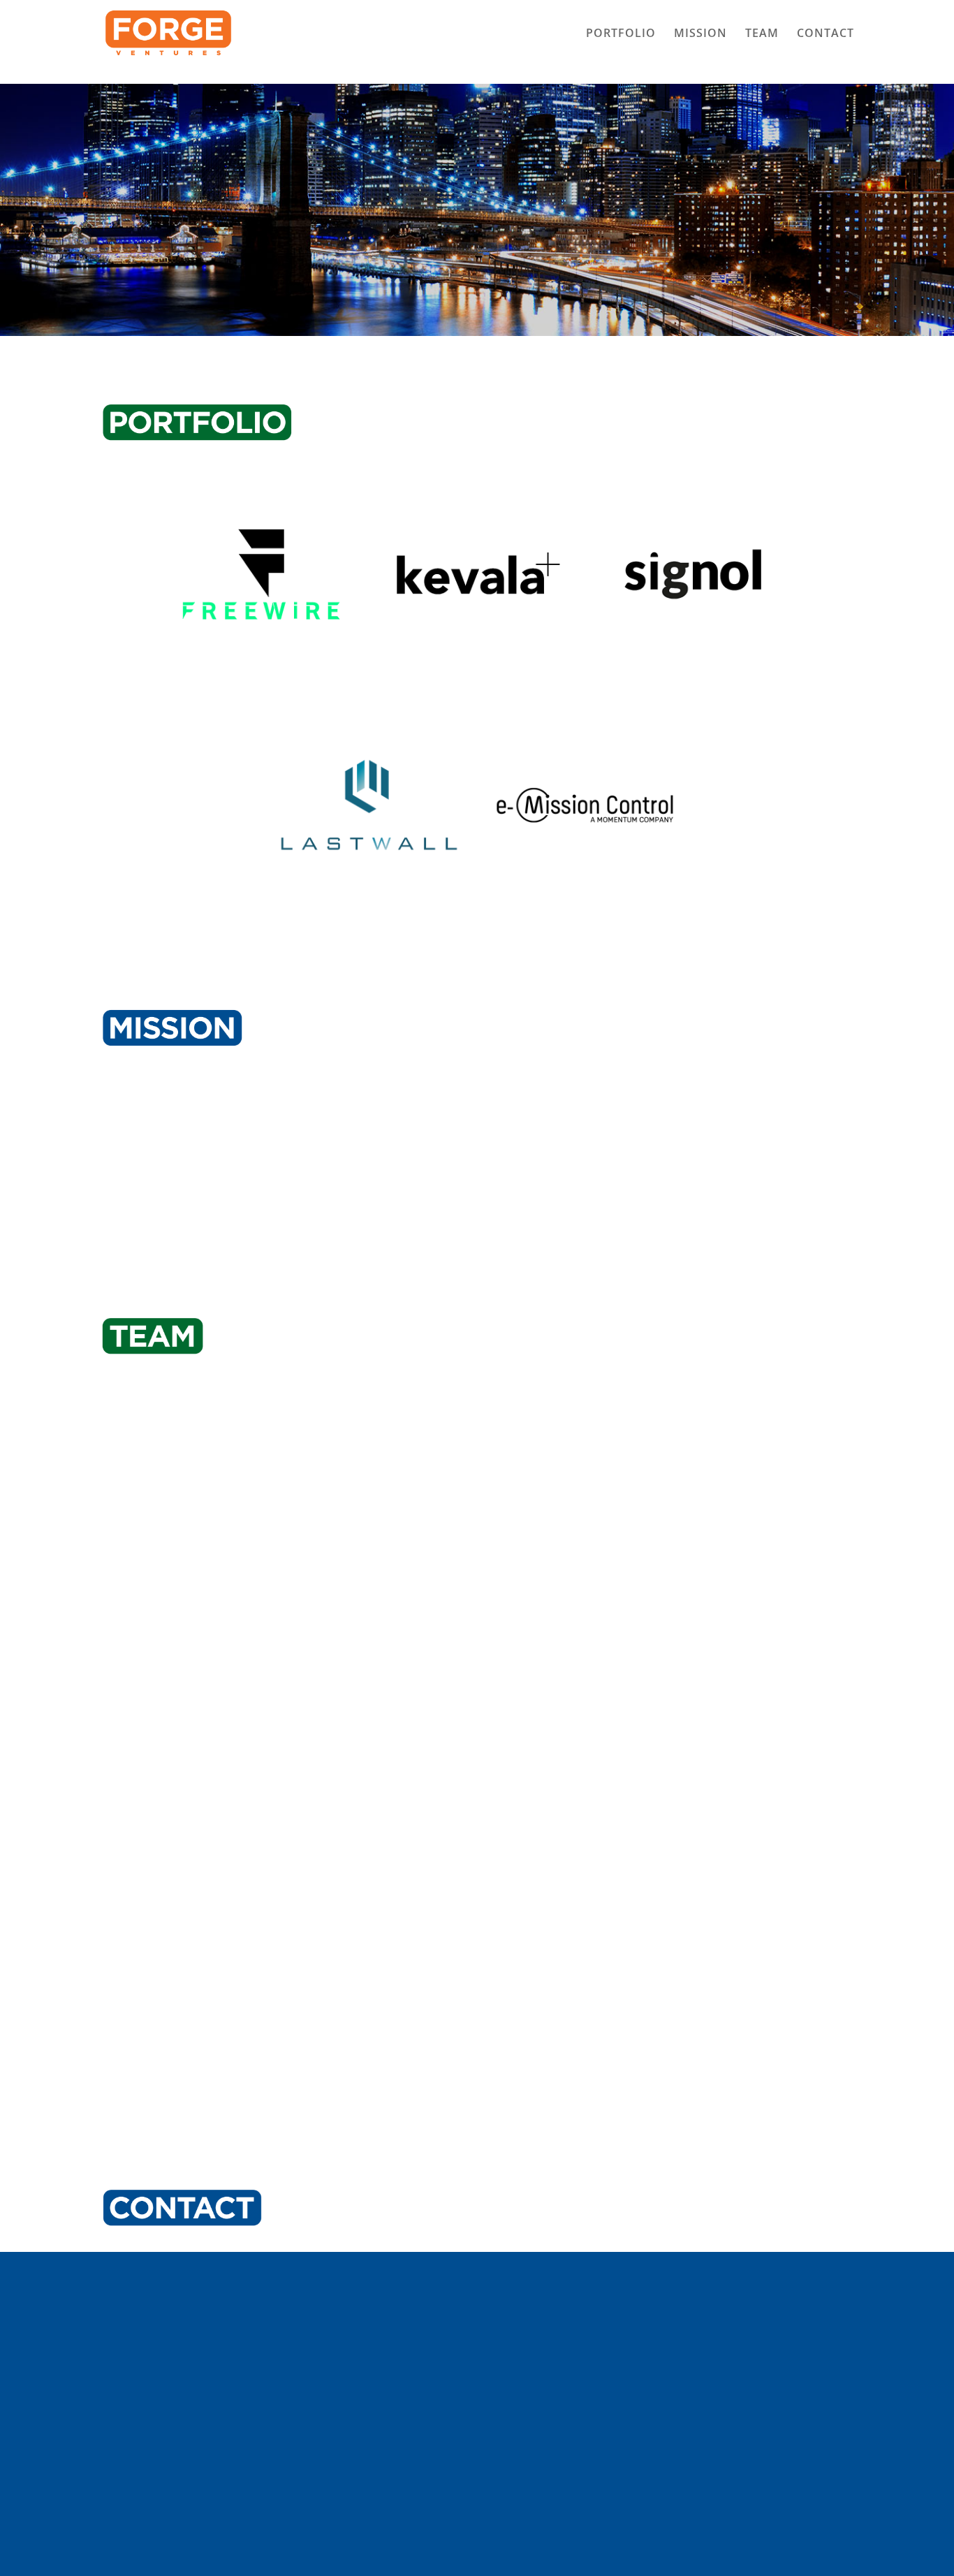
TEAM (762, 34)
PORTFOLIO (621, 34)
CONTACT (825, 34)
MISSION (700, 34)
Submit (816, 2501)
